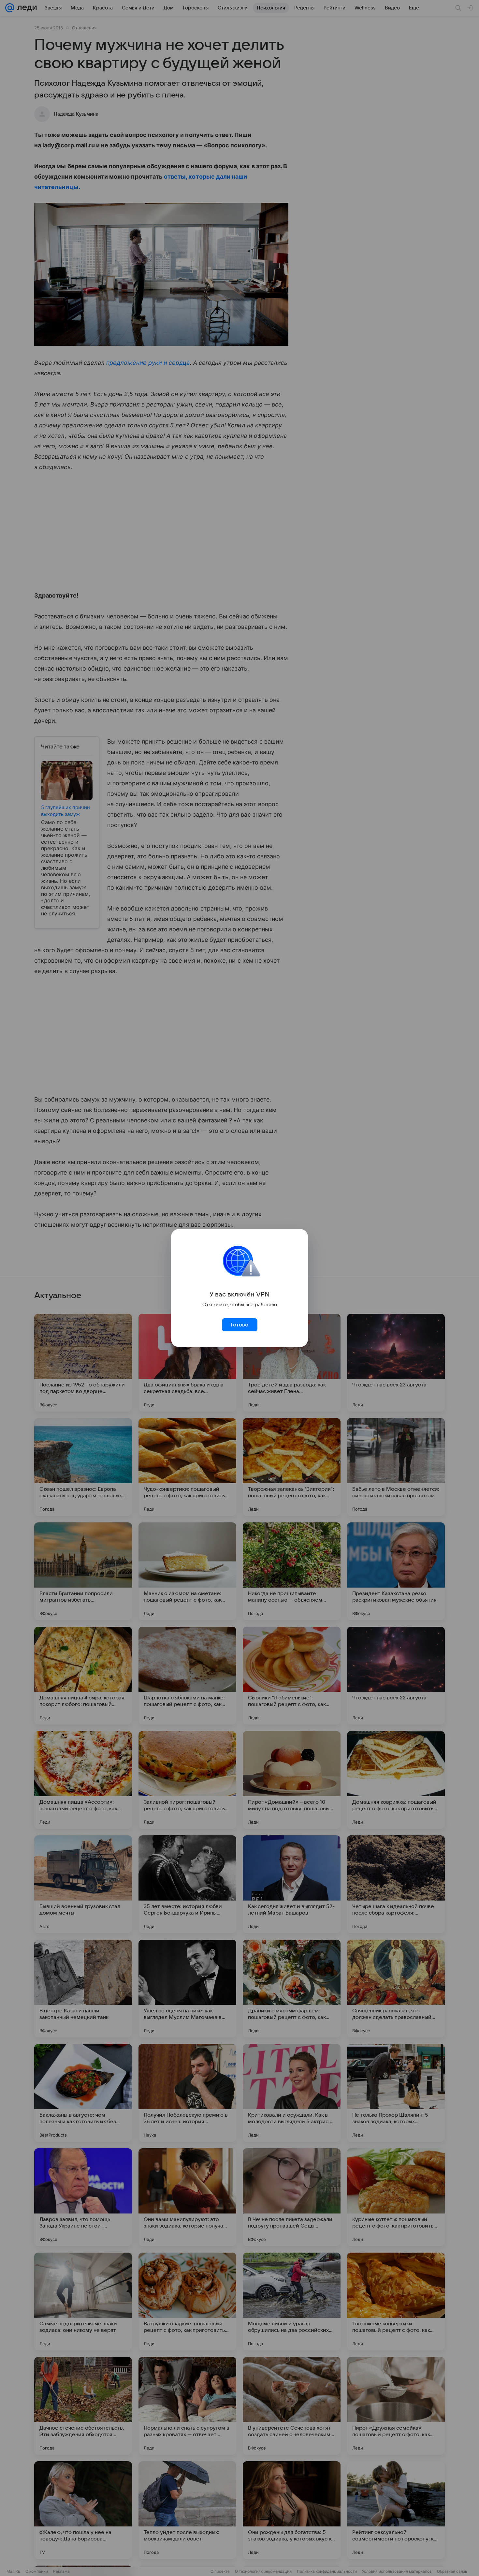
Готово (239, 1325)
